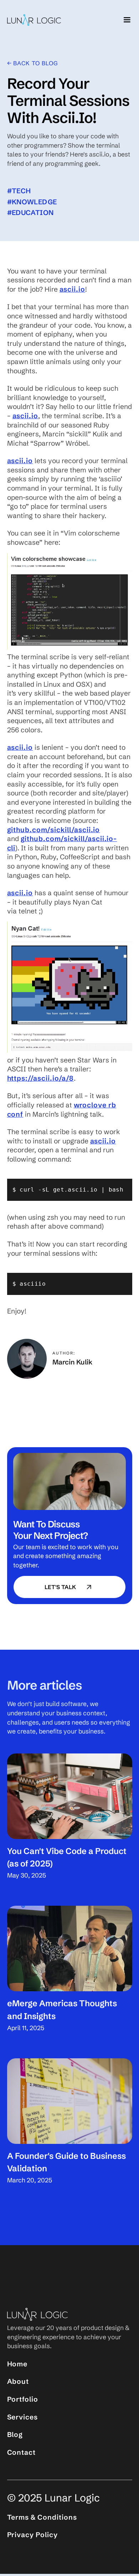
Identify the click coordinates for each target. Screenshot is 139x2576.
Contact (22, 2452)
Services (23, 2417)
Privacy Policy (32, 2535)
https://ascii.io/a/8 (40, 1078)
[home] (34, 20)
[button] (125, 20)
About (18, 2381)
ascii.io (73, 289)
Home (17, 2364)
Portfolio (23, 2399)
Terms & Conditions (42, 2517)
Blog (15, 2434)
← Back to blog (32, 63)
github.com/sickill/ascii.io (54, 830)
